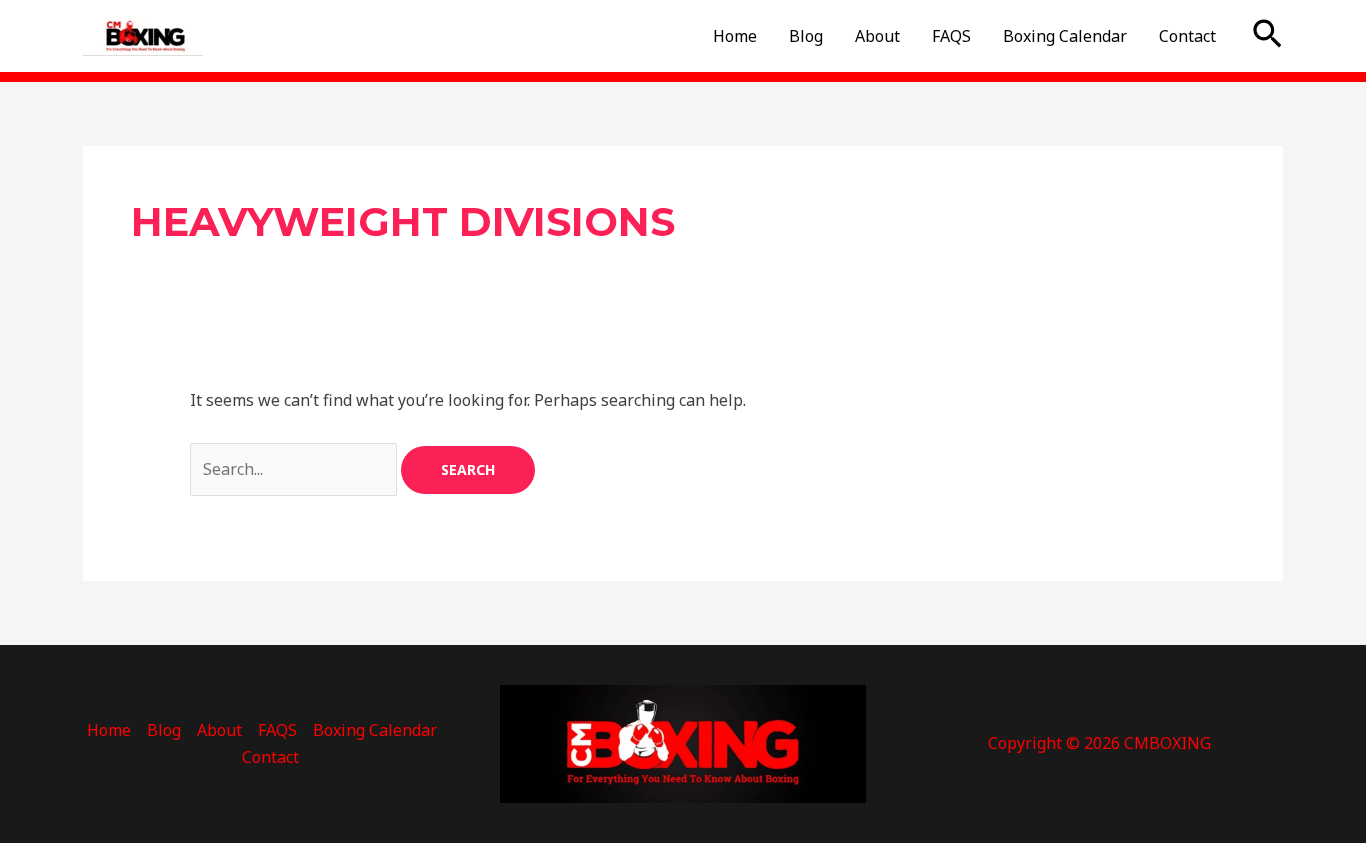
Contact (1187, 36)
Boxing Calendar (1065, 36)
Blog (806, 36)
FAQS (951, 36)
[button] (1267, 36)
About (877, 36)
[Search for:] (295, 469)
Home (735, 36)
